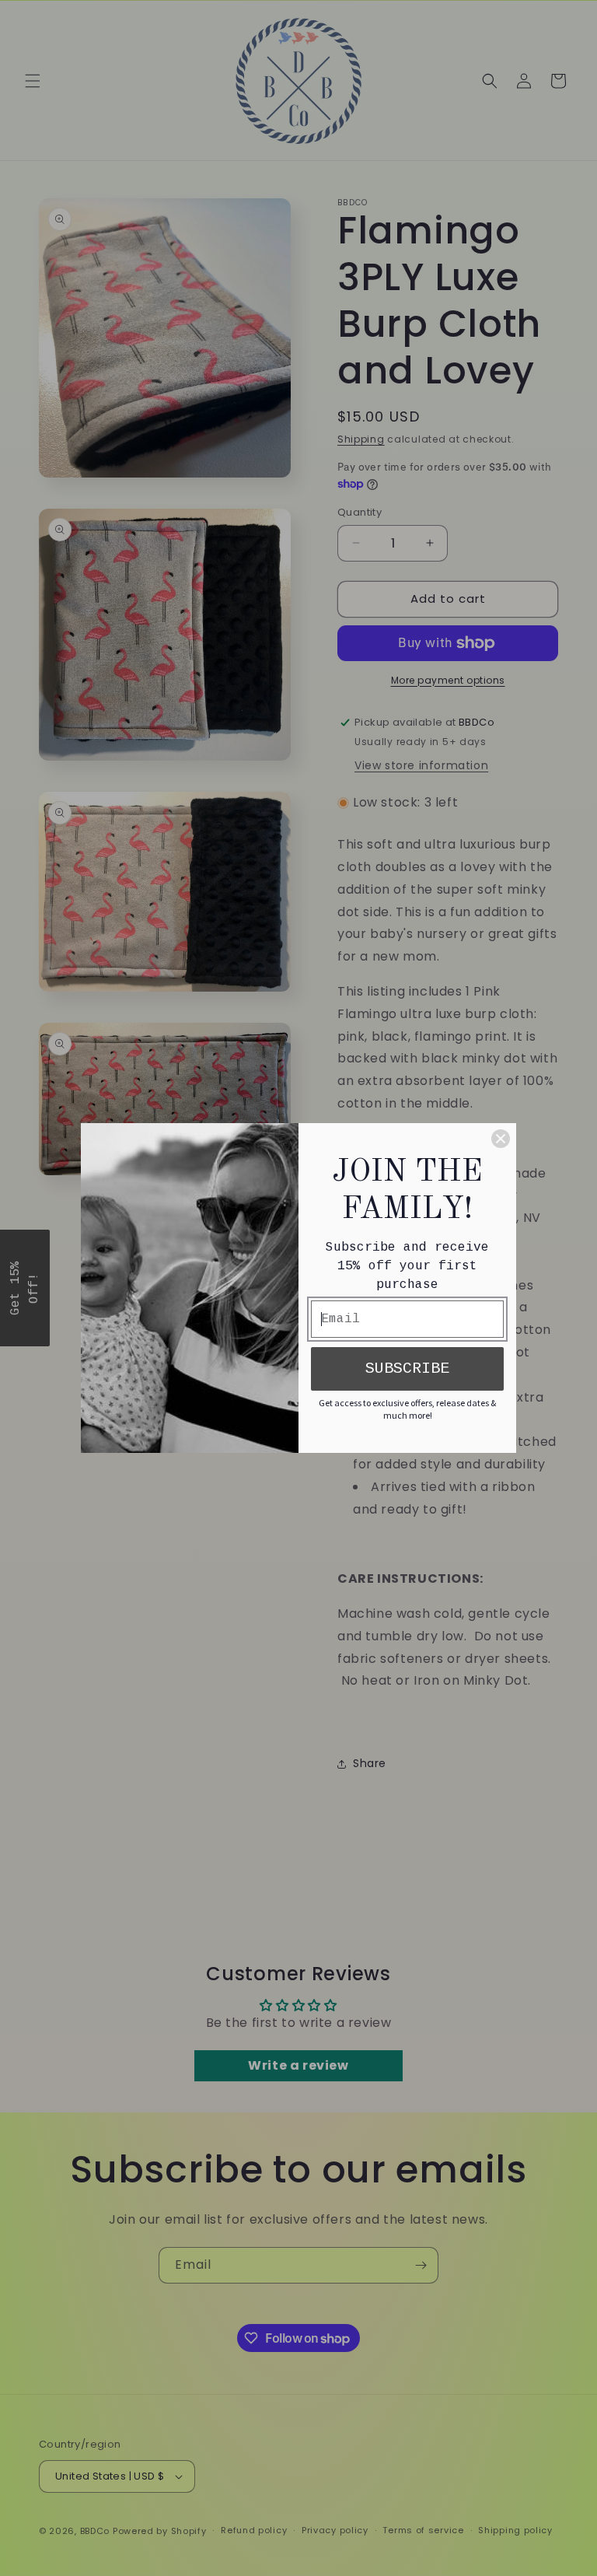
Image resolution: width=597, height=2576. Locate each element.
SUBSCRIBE (407, 1368)
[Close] (501, 1139)
